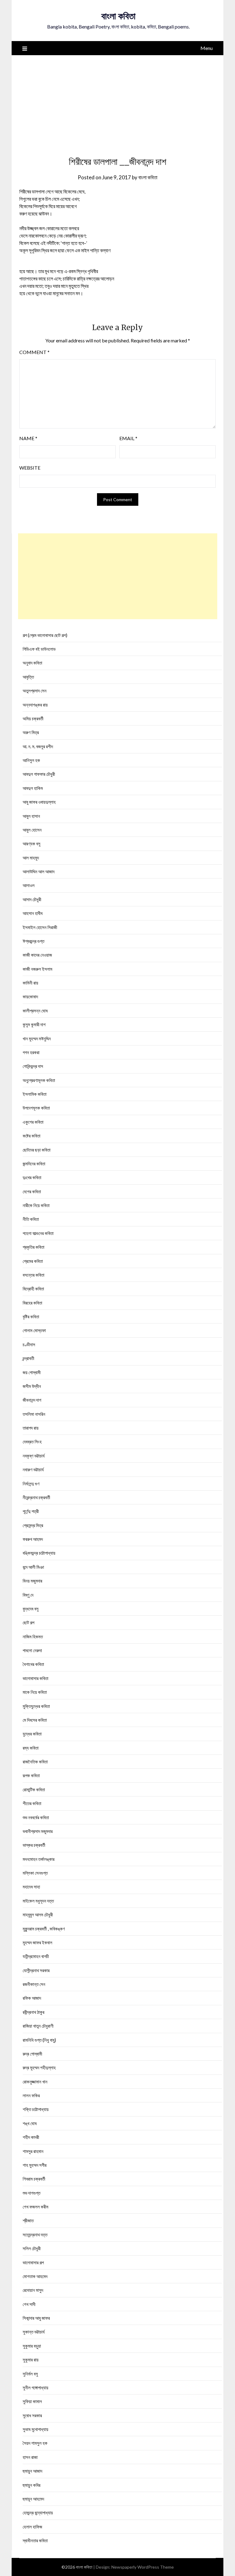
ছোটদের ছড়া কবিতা (37, 1150)
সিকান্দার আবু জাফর (36, 2318)
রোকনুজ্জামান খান (35, 2082)
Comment (34, 352)
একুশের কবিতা (33, 1122)
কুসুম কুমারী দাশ (34, 1024)
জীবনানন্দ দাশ (32, 1400)
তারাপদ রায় (31, 1428)
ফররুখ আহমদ (33, 1539)
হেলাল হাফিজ (32, 2527)
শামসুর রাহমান (33, 2151)
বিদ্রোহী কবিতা (33, 1289)
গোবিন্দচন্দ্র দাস (33, 1066)
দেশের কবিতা (32, 1191)
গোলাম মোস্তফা (34, 1330)
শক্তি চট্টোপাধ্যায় (36, 2109)
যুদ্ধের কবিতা (32, 1734)
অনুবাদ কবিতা (32, 663)
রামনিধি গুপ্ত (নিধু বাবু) (39, 2040)
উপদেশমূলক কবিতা (36, 1108)
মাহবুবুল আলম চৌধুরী (38, 1915)
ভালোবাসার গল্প (33, 2262)
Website (30, 468)
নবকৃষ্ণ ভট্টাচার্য (34, 1456)
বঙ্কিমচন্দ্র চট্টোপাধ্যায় (39, 1553)
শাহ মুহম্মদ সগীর (35, 2165)
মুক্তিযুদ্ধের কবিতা (36, 1706)
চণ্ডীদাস (29, 1344)
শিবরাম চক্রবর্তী (34, 2179)
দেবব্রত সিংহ (32, 1442)
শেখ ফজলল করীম (35, 2207)
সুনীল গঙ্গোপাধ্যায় (35, 2387)
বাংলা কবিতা (118, 16)
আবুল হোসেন (32, 830)
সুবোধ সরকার (32, 2415)
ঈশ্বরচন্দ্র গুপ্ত (34, 941)
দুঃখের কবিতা (32, 1177)
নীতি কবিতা (31, 1219)
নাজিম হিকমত (33, 1637)
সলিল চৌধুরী (32, 2248)
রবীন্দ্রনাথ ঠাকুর (34, 2012)
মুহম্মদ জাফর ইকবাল (37, 1942)
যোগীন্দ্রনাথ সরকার (36, 1970)
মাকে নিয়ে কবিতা (35, 1692)
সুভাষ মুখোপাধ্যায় (35, 2429)
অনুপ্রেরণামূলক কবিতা (39, 1080)
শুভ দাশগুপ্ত (32, 2193)
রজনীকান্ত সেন (34, 1984)
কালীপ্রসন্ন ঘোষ (35, 1011)
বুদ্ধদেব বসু (31, 1609)
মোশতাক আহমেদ (35, 2276)
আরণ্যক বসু (32, 844)
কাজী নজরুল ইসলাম (37, 969)
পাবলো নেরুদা (32, 1650)
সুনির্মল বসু (30, 2374)
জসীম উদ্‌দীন (32, 1386)
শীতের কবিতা (32, 1803)
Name (28, 438)
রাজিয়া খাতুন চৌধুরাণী (38, 2026)
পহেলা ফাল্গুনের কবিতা (38, 1233)
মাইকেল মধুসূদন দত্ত (38, 1901)
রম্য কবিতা (31, 1748)
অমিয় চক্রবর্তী (33, 718)
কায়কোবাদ (30, 996)
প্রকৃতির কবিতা (34, 1247)
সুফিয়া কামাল (32, 2401)
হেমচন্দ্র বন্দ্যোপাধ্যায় (38, 2513)
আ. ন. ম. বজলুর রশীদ (38, 746)
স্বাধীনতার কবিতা (35, 2540)
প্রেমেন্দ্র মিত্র (33, 1525)
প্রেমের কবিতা (33, 1261)
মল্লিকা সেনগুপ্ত (35, 1873)
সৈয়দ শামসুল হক (35, 2443)
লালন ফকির (31, 2095)
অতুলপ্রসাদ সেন (35, 691)
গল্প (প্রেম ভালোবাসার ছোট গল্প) (45, 635)
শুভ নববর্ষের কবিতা (36, 1817)
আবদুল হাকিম (33, 788)
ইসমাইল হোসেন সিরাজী (40, 927)
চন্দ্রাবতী (28, 1358)
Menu (207, 48)
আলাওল (29, 885)
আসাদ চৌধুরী (32, 899)
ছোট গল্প (28, 1622)
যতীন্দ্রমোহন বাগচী (36, 1956)
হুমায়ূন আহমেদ (33, 2499)
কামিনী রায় (30, 983)
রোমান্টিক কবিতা (34, 1789)
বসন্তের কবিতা (34, 1275)
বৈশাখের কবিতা (33, 1664)
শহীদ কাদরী (31, 2137)
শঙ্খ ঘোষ (30, 2123)
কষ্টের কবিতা (32, 1136)
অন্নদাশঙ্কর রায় (35, 705)
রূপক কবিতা (31, 1775)
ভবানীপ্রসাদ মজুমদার (38, 1831)
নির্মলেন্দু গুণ (31, 1484)
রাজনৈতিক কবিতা (35, 1762)
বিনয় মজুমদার (32, 1581)
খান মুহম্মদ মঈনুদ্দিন (37, 1038)
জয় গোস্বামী (32, 1372)
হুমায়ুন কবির (32, 2485)
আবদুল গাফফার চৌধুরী (39, 774)
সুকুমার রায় (31, 2360)
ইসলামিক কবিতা (35, 1094)
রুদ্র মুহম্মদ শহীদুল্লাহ (39, 2067)
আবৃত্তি (28, 677)
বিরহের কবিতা (32, 1303)
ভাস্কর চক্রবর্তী (34, 1845)
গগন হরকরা (31, 1052)
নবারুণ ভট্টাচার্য (33, 1469)
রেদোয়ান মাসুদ (33, 2290)
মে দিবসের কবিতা (35, 1720)
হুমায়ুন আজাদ (32, 2471)
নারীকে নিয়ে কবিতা (36, 1205)
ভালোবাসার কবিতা (35, 1678)
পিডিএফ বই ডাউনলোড (39, 649)
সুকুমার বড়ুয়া (32, 2346)
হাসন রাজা (30, 2457)
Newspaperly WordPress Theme (143, 2567)
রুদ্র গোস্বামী (32, 2054)
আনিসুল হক (31, 760)
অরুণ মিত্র (31, 732)
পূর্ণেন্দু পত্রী (31, 1511)
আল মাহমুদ (31, 858)
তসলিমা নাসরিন (34, 1414)
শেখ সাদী (29, 2304)
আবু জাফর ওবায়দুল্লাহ (39, 802)
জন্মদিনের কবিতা (34, 1164)
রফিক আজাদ (32, 1998)
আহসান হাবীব (33, 913)
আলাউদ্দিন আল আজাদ (39, 871)
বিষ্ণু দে (28, 1595)
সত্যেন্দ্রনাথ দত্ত (35, 2235)
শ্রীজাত (28, 2220)
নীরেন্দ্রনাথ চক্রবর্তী (36, 1497)
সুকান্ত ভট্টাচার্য (34, 2332)
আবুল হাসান (31, 816)
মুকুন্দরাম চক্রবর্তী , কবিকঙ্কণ (44, 1929)
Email (128, 438)
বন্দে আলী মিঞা (33, 1567)
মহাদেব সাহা (31, 1887)
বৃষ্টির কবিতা (31, 1317)
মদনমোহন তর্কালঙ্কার (39, 1859)
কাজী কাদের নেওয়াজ (37, 955)
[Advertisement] (118, 101)
